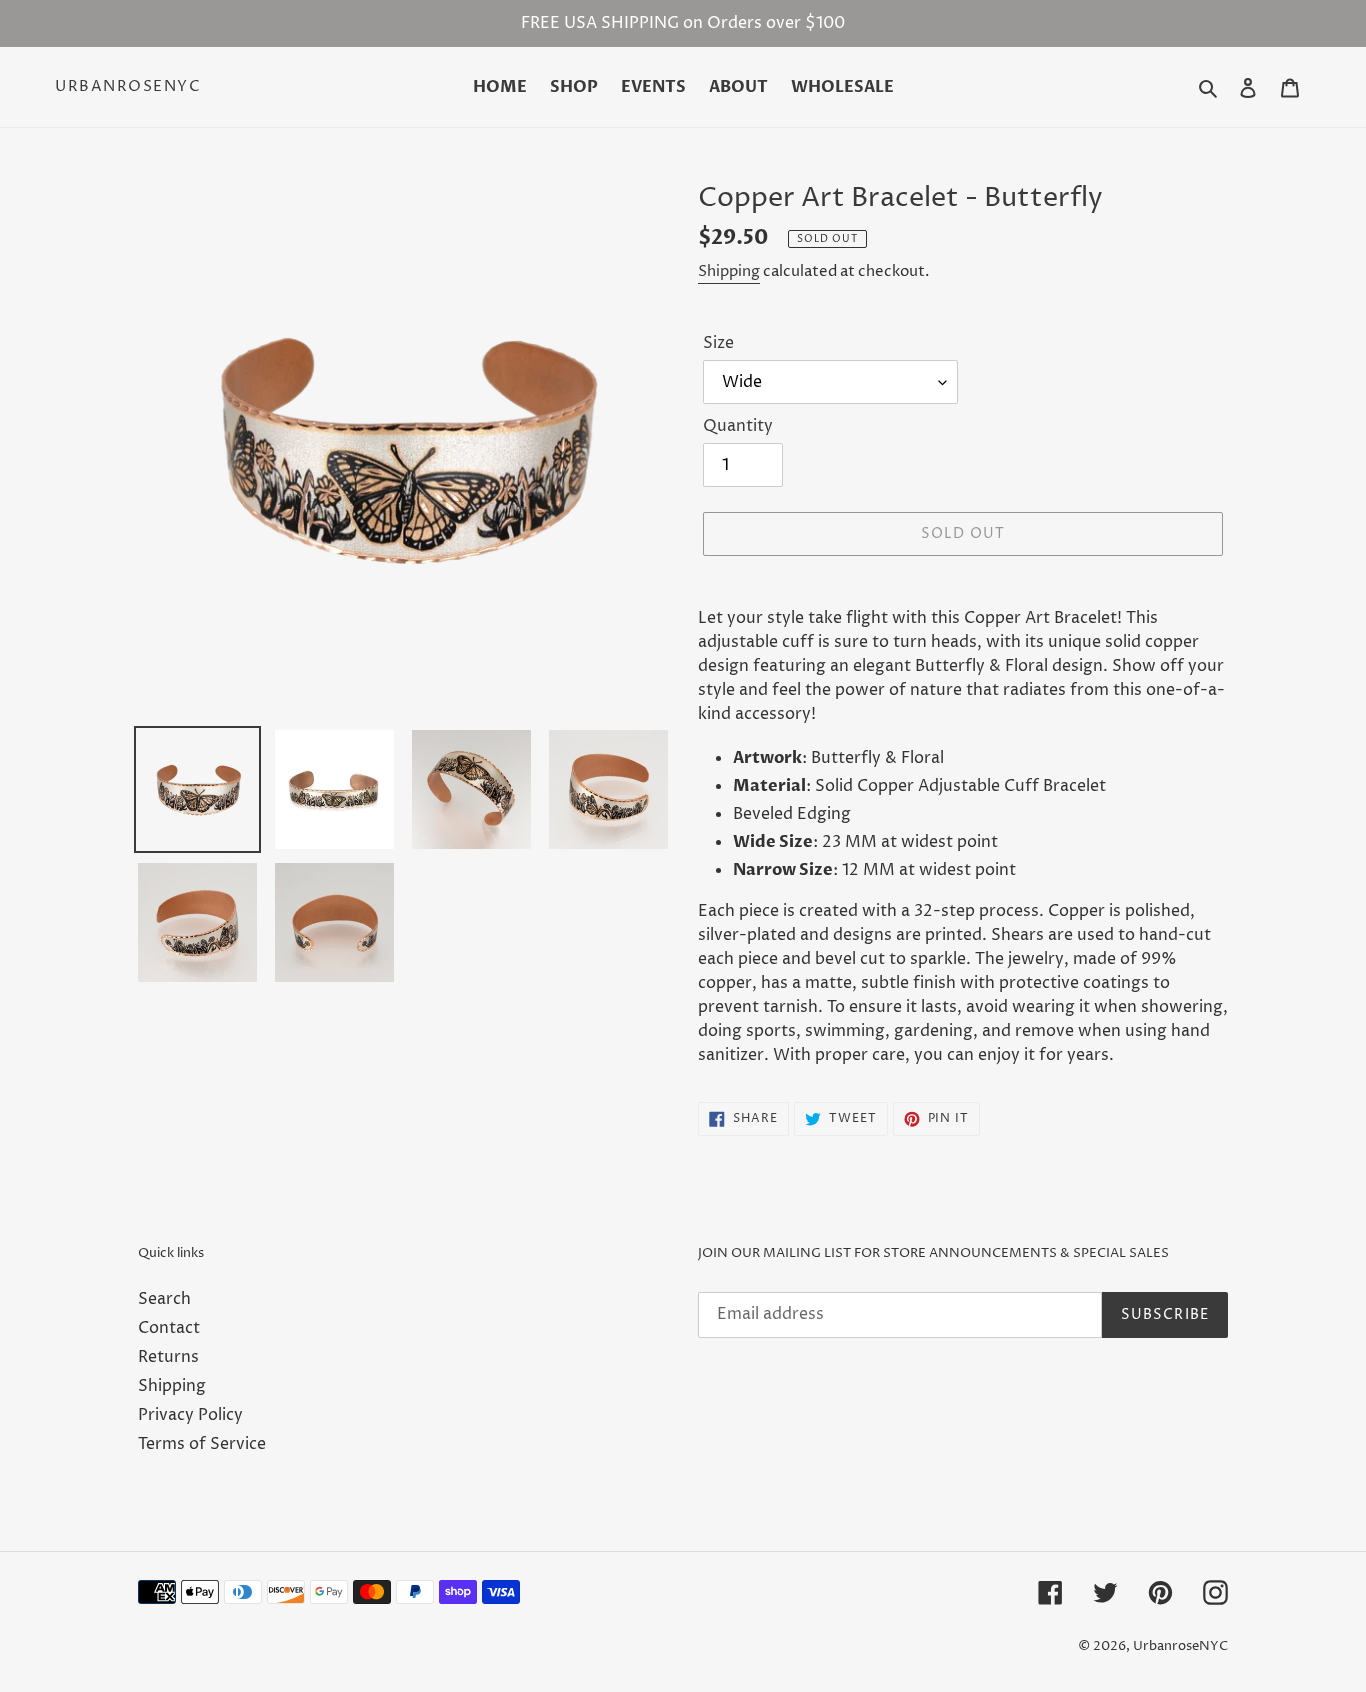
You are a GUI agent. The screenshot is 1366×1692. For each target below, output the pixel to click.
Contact (169, 1328)
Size (718, 343)
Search (164, 1299)
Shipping (729, 271)
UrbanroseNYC (128, 87)
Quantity (738, 426)
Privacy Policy (190, 1415)
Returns (168, 1357)
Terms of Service (202, 1444)
